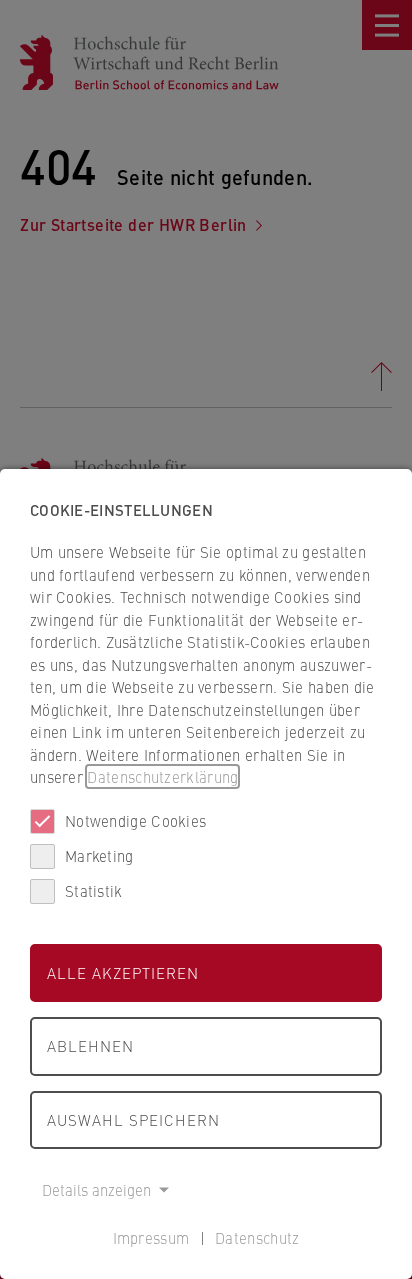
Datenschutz (257, 1237)
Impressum (151, 1237)
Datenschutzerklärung (162, 776)
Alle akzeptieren (123, 972)
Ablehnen (90, 1045)
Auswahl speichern (133, 1119)
